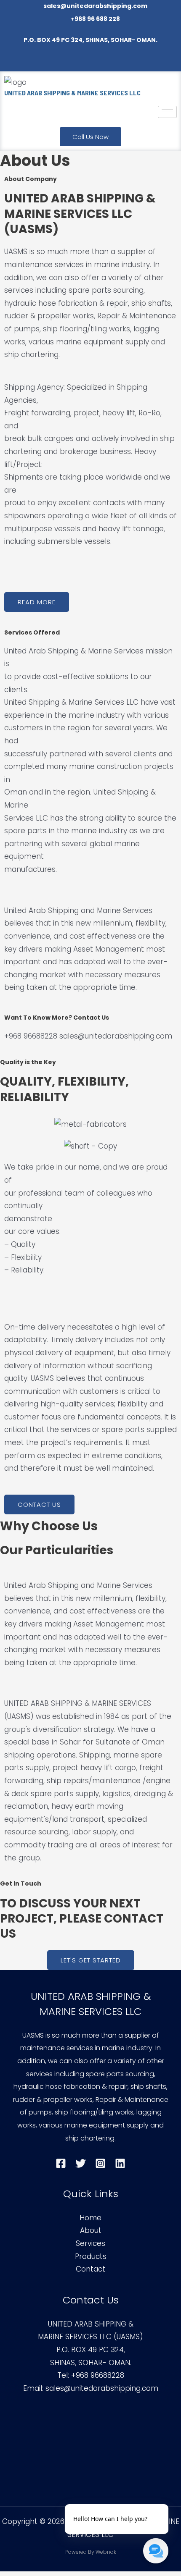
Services (90, 2243)
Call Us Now (90, 137)
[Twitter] (81, 63)
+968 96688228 (97, 2375)
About (91, 2230)
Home (90, 2218)
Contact (90, 2269)
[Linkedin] (120, 2163)
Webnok (106, 2552)
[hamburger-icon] (167, 112)
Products (91, 2256)
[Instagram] (100, 63)
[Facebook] (62, 63)
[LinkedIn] (119, 63)
